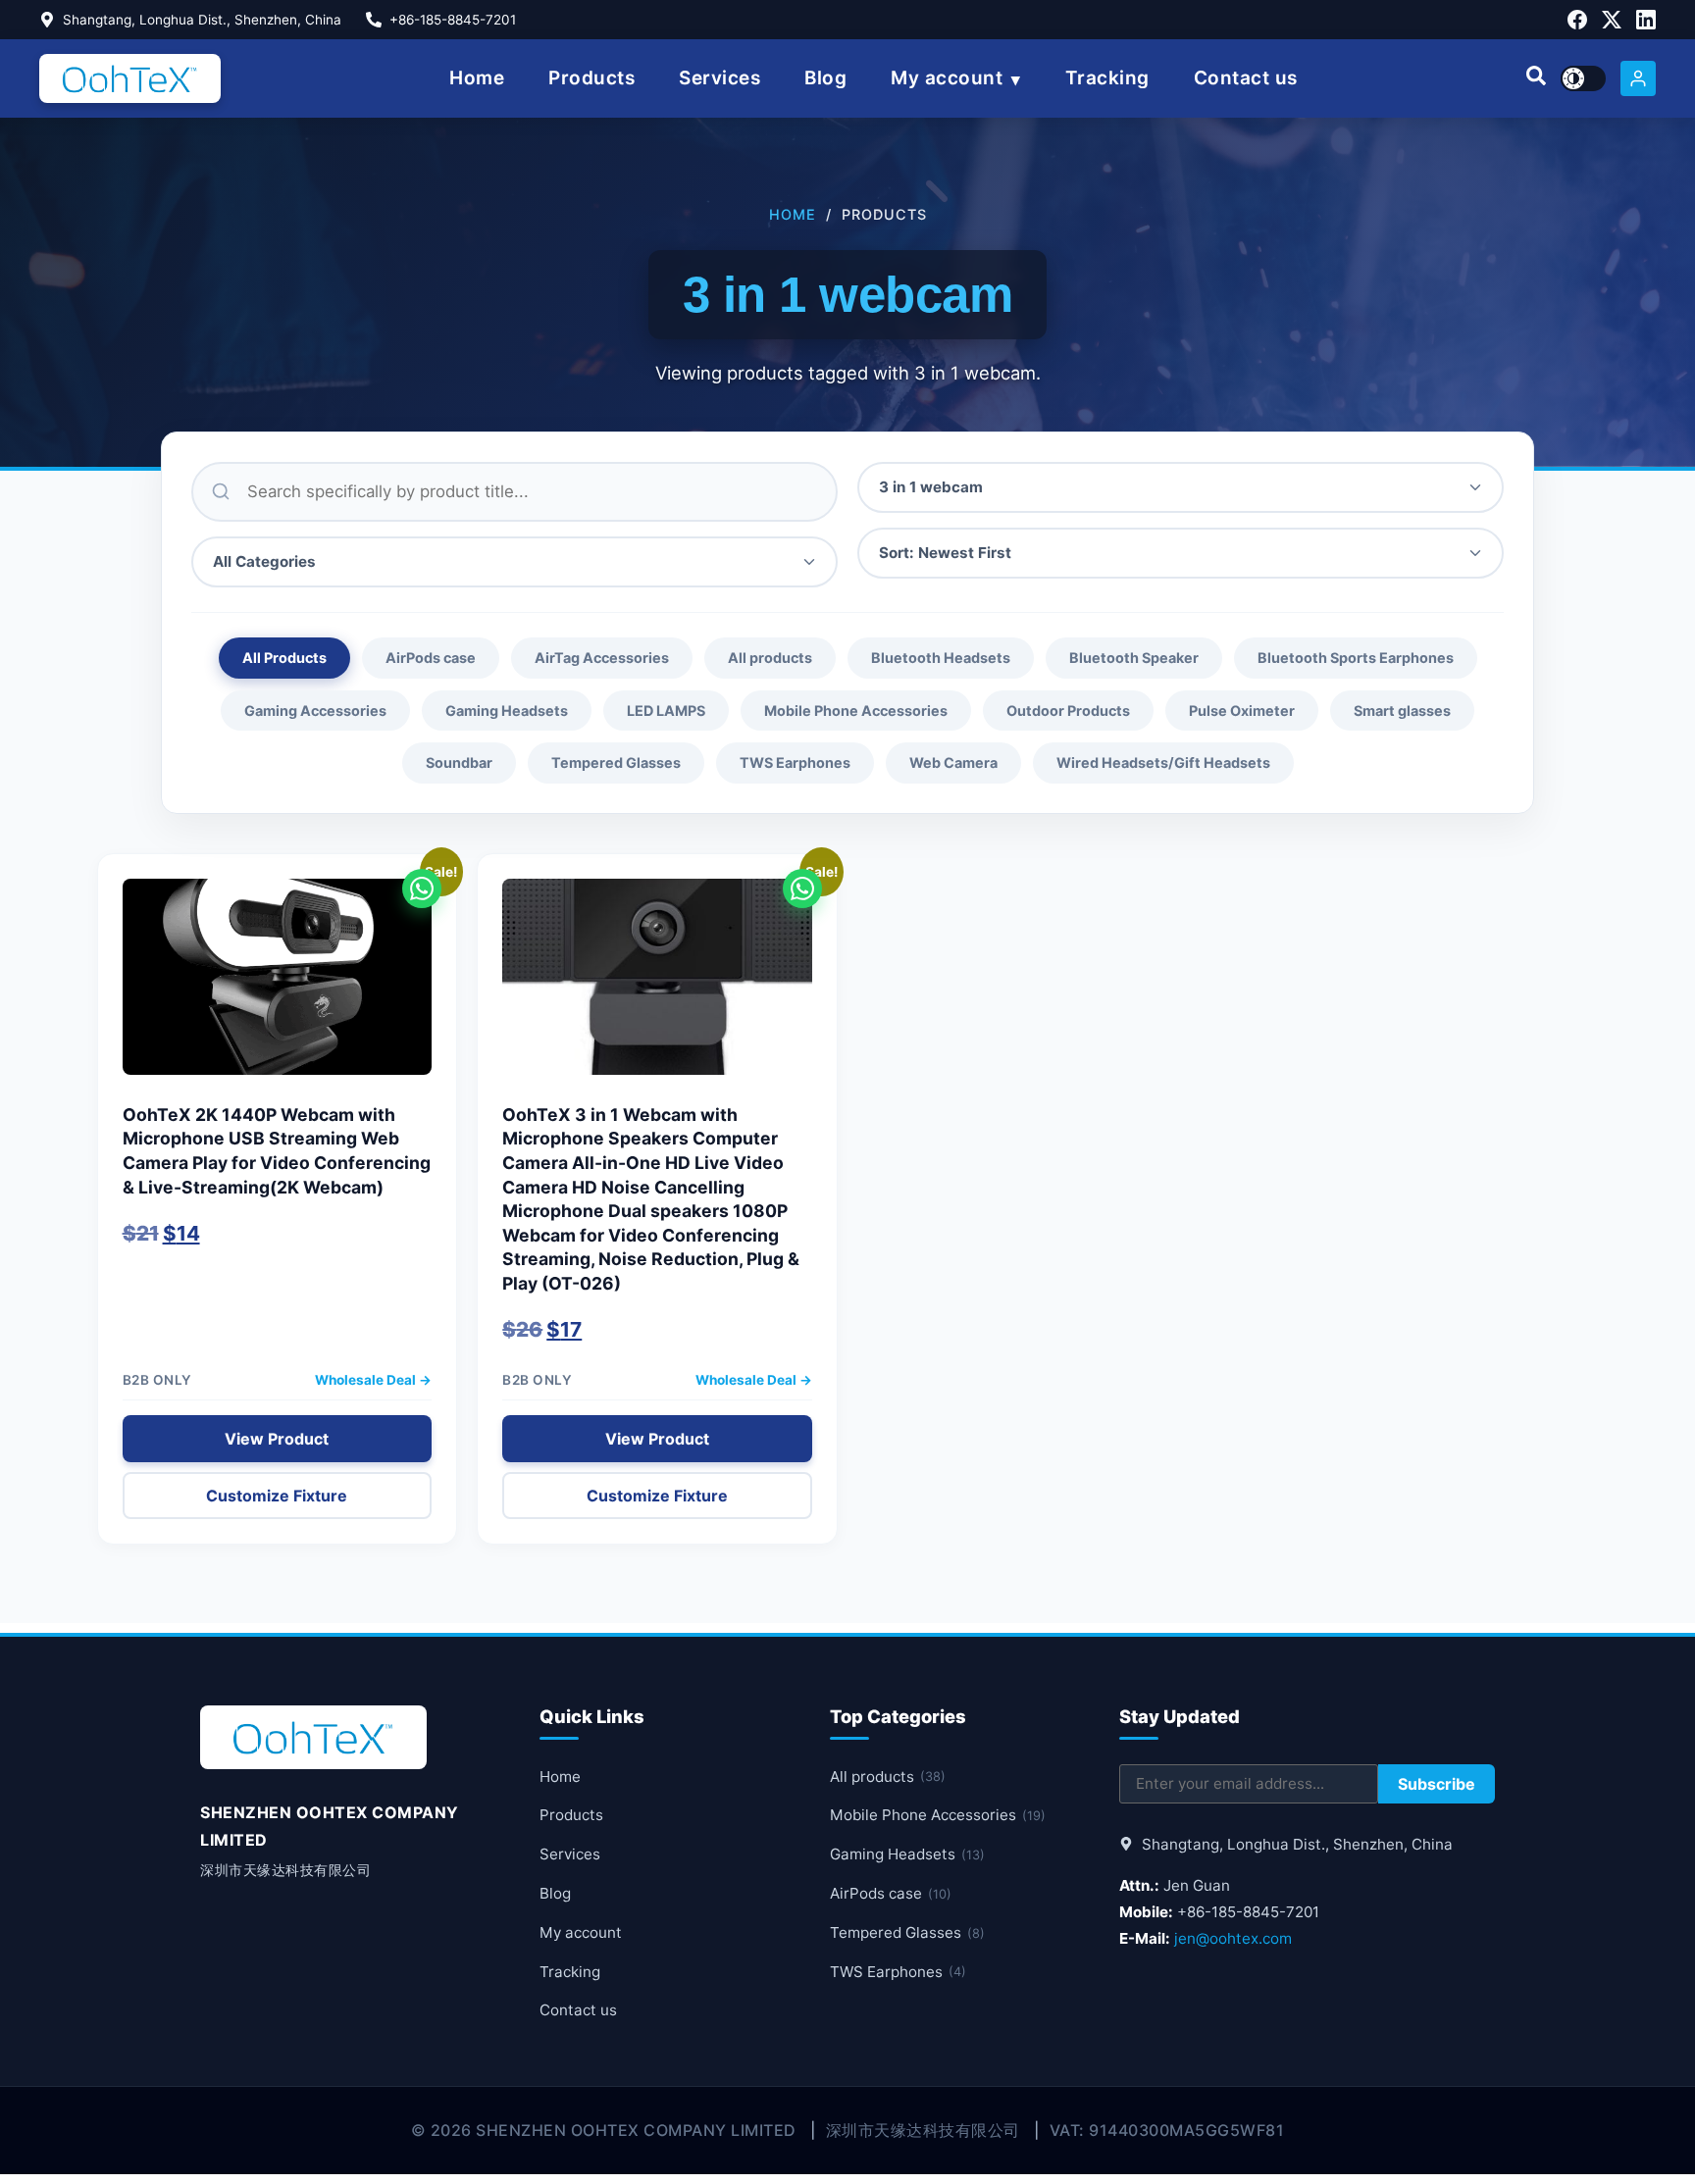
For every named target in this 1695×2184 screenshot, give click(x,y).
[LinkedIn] (1646, 20)
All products (770, 658)
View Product (277, 1439)
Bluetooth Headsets (941, 658)
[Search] (1536, 78)
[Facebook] (1577, 20)
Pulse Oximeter (1242, 711)
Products (591, 78)
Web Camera (953, 762)
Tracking (1107, 78)
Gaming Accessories (315, 711)
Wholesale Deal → (373, 1380)
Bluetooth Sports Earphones (1356, 658)
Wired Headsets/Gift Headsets (1163, 762)
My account (947, 78)
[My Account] (1638, 78)
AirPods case (431, 658)
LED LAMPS (666, 711)
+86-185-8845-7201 (453, 20)
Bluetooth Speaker (1134, 658)
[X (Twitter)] (1612, 20)
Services (719, 78)
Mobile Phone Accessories (856, 711)
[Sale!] (278, 987)
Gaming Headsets (507, 711)
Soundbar (459, 762)
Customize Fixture (277, 1496)
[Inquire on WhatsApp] (422, 889)
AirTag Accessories (602, 658)
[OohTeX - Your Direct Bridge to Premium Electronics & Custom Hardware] (130, 78)
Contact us (1246, 78)
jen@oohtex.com (1233, 1938)
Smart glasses (1402, 711)
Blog (825, 78)
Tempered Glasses (616, 762)
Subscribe (1437, 1784)
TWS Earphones (795, 762)
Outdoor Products (1068, 711)
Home (477, 78)
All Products (284, 658)
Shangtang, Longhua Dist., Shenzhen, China (202, 20)
